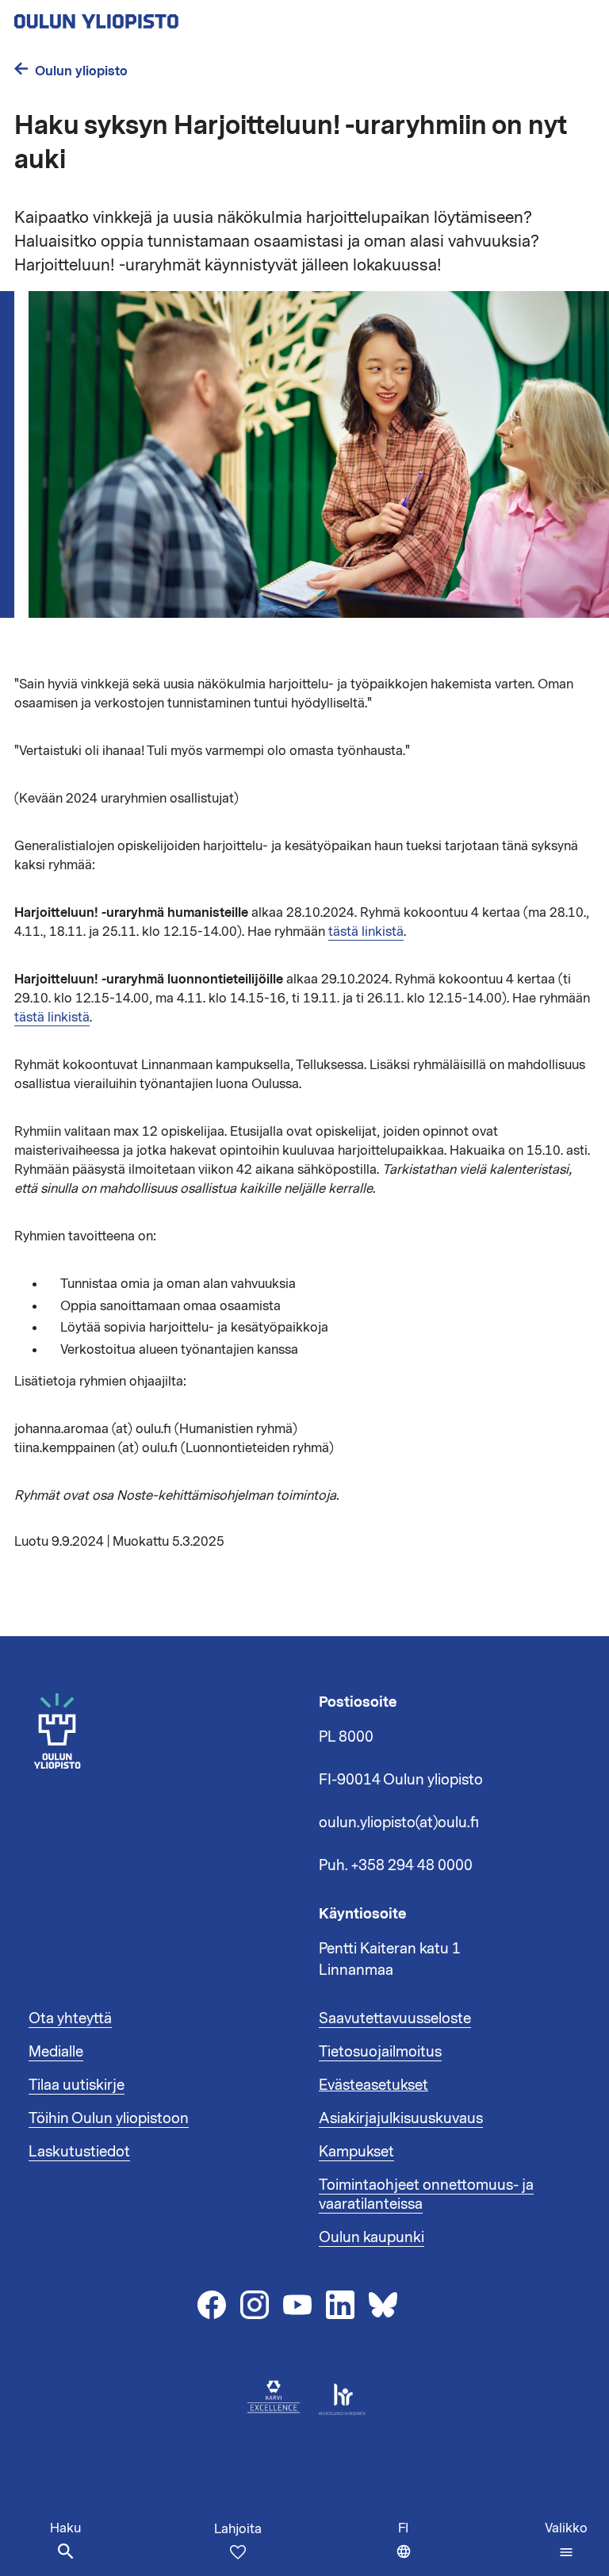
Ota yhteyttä (70, 2018)
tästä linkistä (366, 932)
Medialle (56, 2052)
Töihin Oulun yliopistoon (109, 2118)
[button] (566, 2540)
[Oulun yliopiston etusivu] (147, 17)
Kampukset (356, 2152)
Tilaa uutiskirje (77, 2085)
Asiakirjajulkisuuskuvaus (401, 2118)
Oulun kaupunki (372, 2237)
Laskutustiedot (79, 2152)
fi (408, 2548)
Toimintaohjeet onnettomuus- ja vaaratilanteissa (426, 2195)
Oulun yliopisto (81, 71)
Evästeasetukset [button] (373, 2085)
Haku (65, 2528)
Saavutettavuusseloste (395, 2018)
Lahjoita (238, 2529)
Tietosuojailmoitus (380, 2052)
